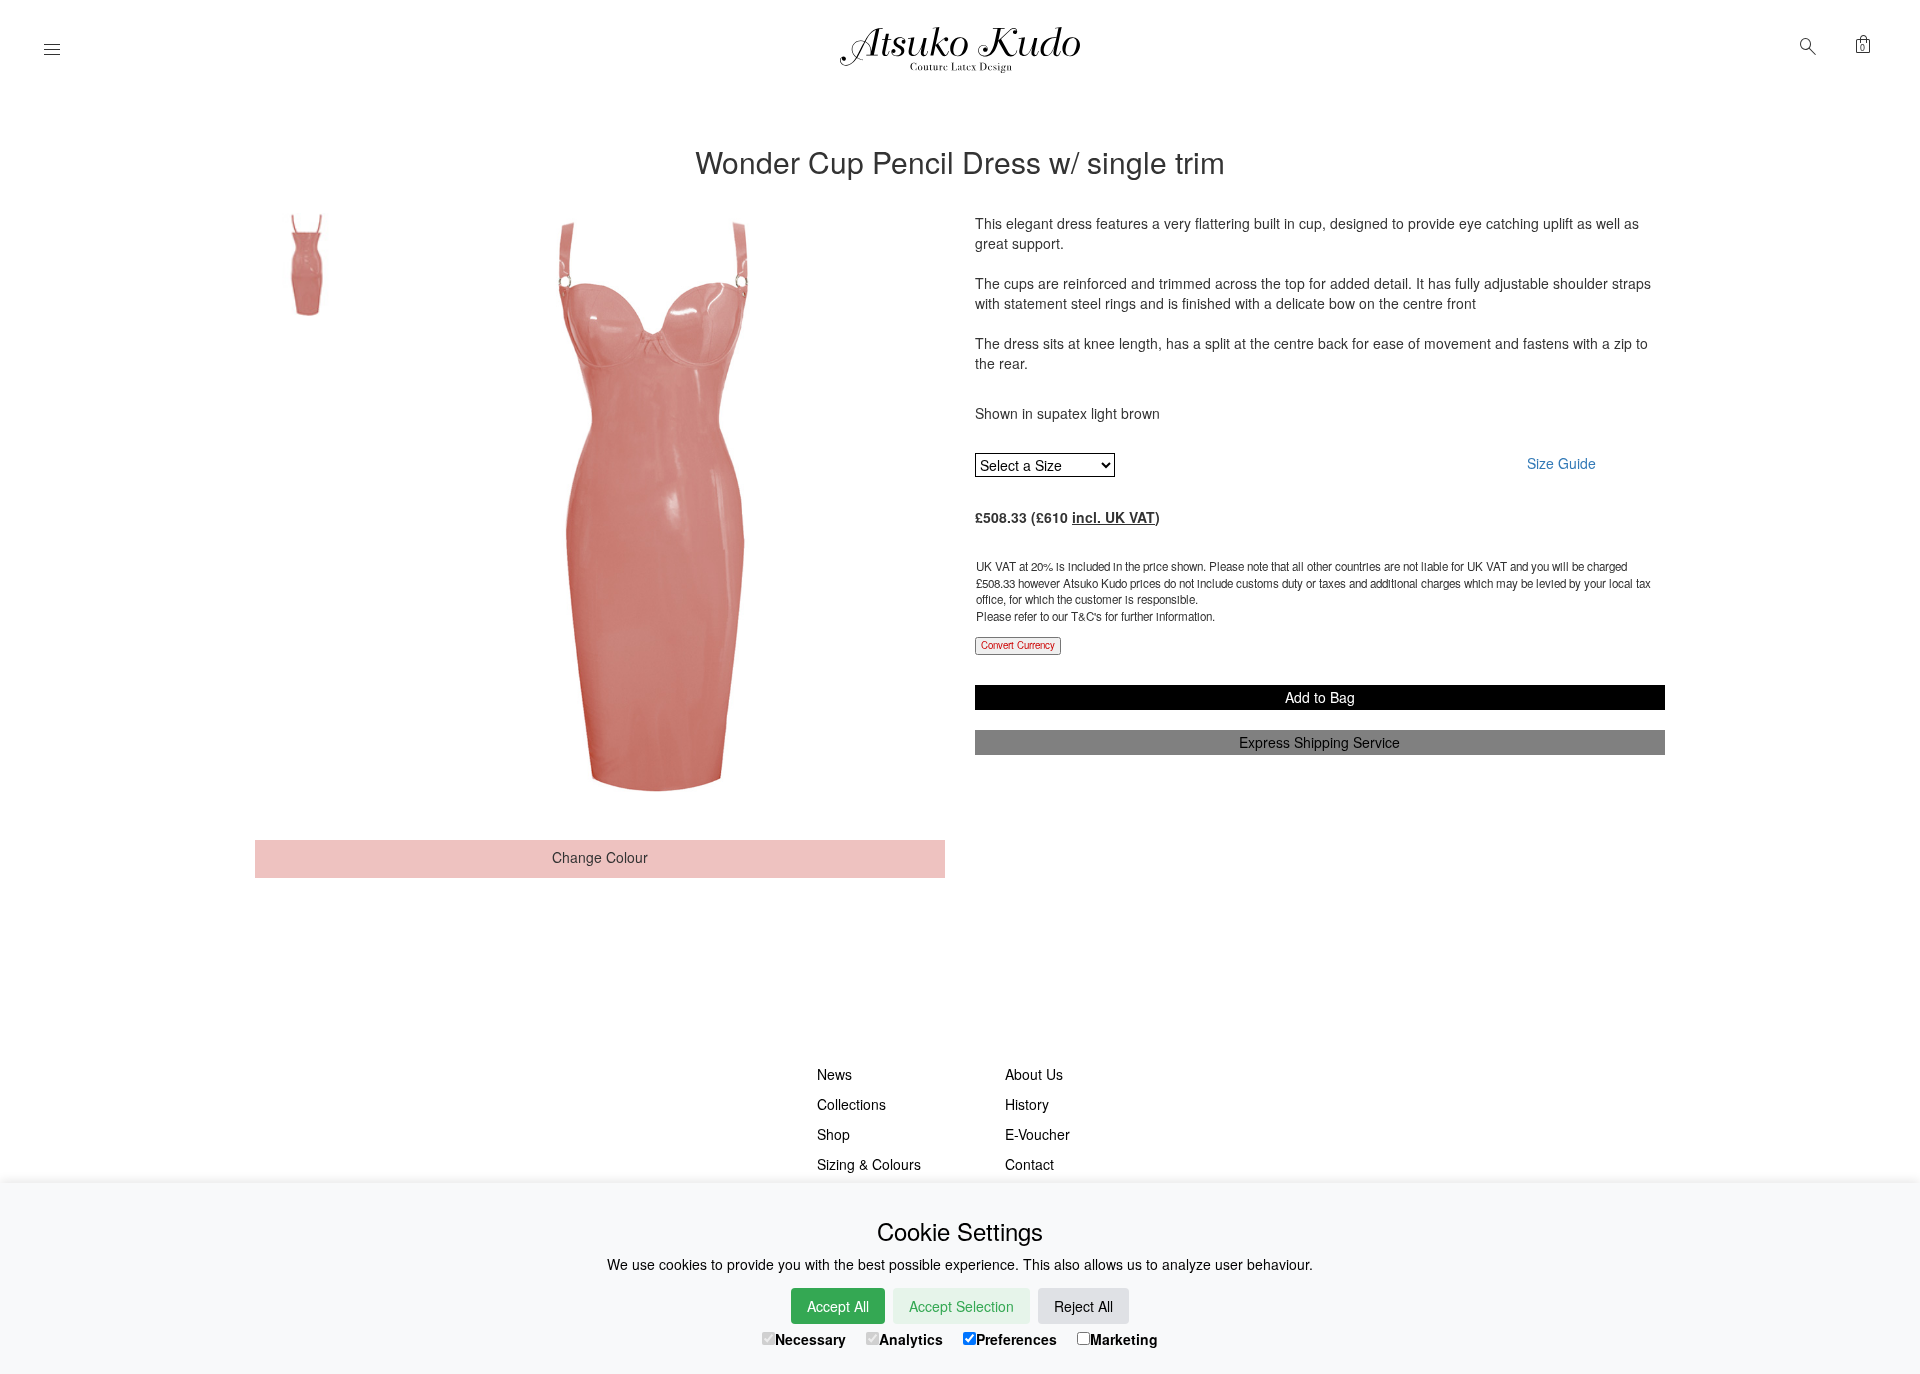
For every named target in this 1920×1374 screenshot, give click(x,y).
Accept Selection (961, 1306)
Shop (833, 1134)
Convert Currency (1018, 645)
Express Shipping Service (1319, 742)
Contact (1029, 1164)
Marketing (1124, 1339)
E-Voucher (1037, 1134)
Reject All (1083, 1306)
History (1027, 1104)
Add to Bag (1320, 697)
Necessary (810, 1339)
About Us (1034, 1074)
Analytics (911, 1339)
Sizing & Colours (869, 1164)
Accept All (838, 1306)
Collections (851, 1104)
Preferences (1016, 1339)
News (834, 1074)
